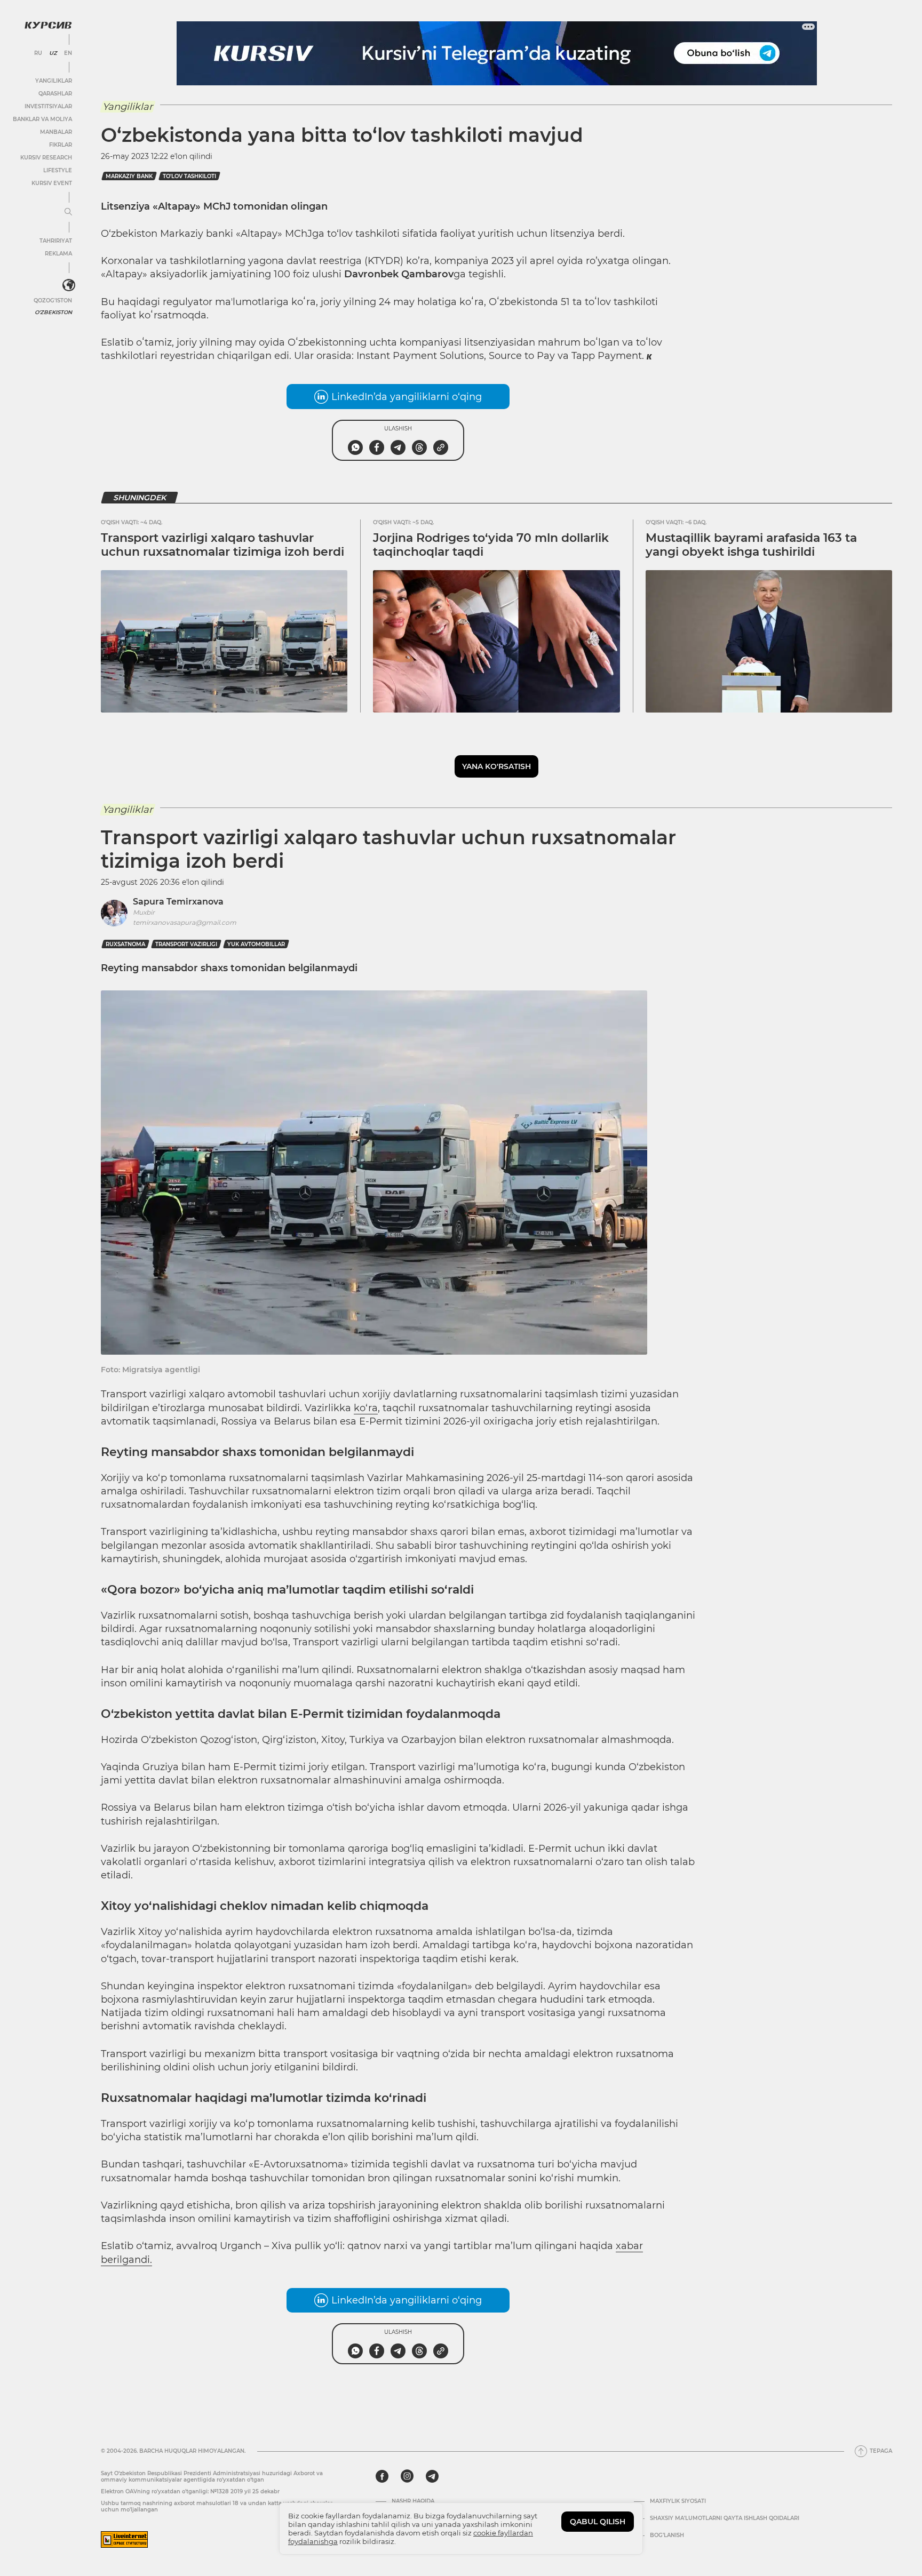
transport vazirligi (186, 944)
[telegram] (432, 2476)
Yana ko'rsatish (496, 766)
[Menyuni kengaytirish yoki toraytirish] (68, 212)
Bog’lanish (667, 2535)
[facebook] (382, 2476)
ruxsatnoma (125, 944)
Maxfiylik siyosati (678, 2501)
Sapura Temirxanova (178, 902)
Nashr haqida (413, 2501)
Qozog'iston (53, 301)
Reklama (58, 254)
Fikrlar (61, 145)
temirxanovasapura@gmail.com (185, 922)
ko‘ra (366, 1408)
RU (38, 53)
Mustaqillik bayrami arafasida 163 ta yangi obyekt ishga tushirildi (751, 545)
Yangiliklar (54, 81)
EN (68, 53)
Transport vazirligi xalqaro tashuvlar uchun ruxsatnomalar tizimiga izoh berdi (222, 545)
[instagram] (407, 2476)
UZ (53, 53)
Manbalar (56, 132)
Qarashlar (55, 94)
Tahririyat (56, 241)
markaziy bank (129, 176)
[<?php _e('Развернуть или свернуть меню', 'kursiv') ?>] (69, 285)
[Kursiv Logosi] (48, 25)
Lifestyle (58, 170)
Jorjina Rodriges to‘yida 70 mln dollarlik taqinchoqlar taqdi (491, 545)
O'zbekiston (53, 312)
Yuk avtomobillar (256, 944)
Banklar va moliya (42, 119)
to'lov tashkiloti (189, 176)
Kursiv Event (52, 183)
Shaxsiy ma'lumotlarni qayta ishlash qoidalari (725, 2518)
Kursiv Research (46, 158)
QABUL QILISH (598, 2522)
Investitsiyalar (48, 106)
